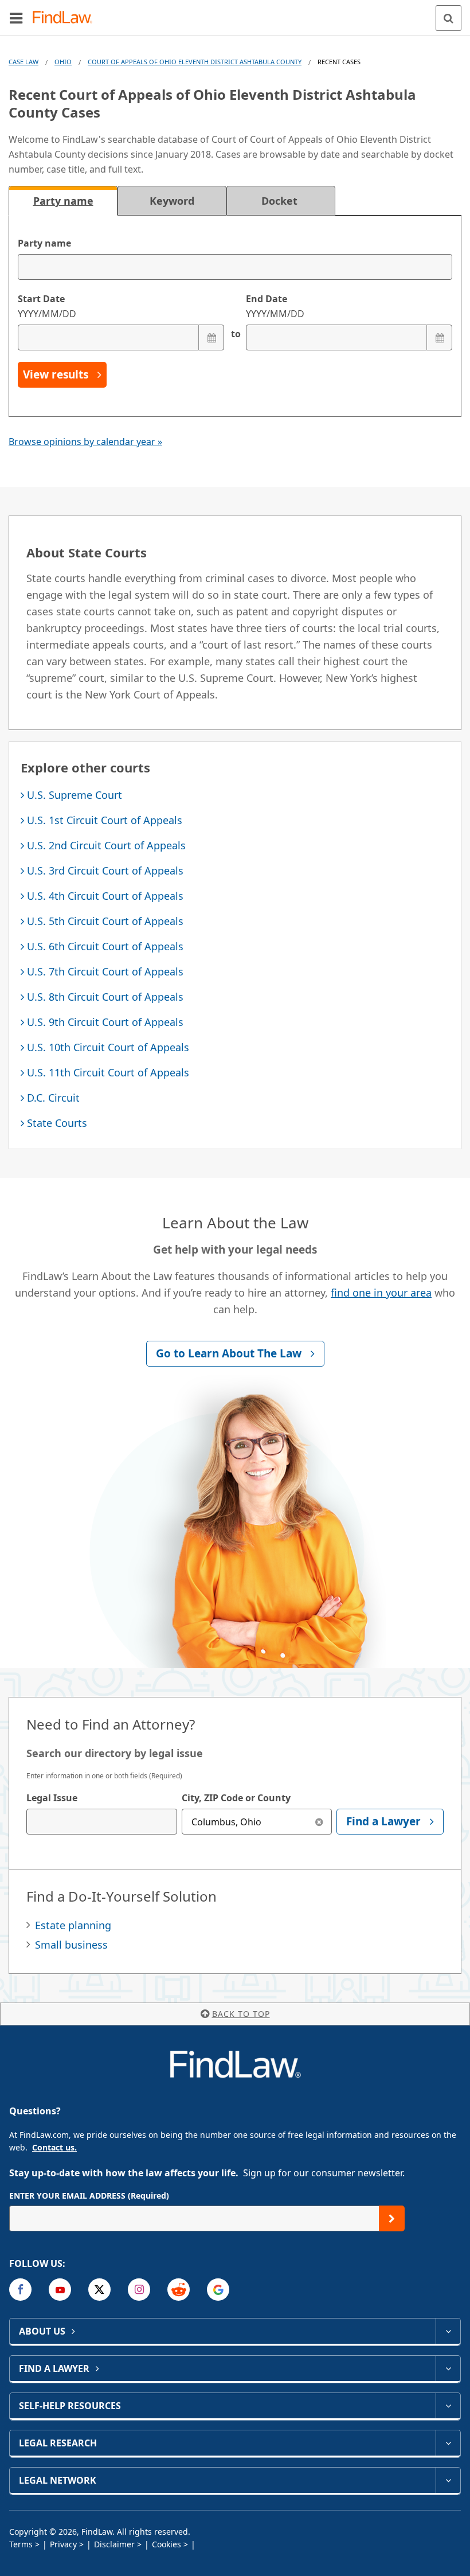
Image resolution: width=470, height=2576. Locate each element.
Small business (71, 1945)
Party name (44, 243)
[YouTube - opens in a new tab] (60, 2290)
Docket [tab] (281, 201)
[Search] (449, 18)
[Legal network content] (448, 2480)
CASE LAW (23, 62)
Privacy (63, 2544)
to (235, 334)
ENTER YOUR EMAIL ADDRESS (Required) (89, 2196)
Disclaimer (114, 2544)
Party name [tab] (63, 201)
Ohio (63, 62)
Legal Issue (52, 1798)
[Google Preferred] (218, 2290)
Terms (21, 2544)
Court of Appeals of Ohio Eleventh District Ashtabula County (195, 62)
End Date (275, 306)
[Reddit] (179, 2290)
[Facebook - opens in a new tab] (20, 2290)
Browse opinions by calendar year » (85, 442)
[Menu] (16, 18)
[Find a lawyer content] (448, 2368)
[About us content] (448, 2331)
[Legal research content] (448, 2443)
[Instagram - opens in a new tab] (139, 2290)
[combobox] (102, 1822)
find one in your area (381, 1293)
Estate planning (73, 1925)
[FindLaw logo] (66, 18)
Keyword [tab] (172, 201)
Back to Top (241, 2014)
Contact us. (54, 2147)
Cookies (167, 2544)
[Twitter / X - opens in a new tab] (99, 2290)
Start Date (47, 306)
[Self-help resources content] (448, 2406)
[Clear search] (319, 1822)
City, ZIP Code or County (236, 1798)
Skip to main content (235, 13)
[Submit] (392, 2218)
